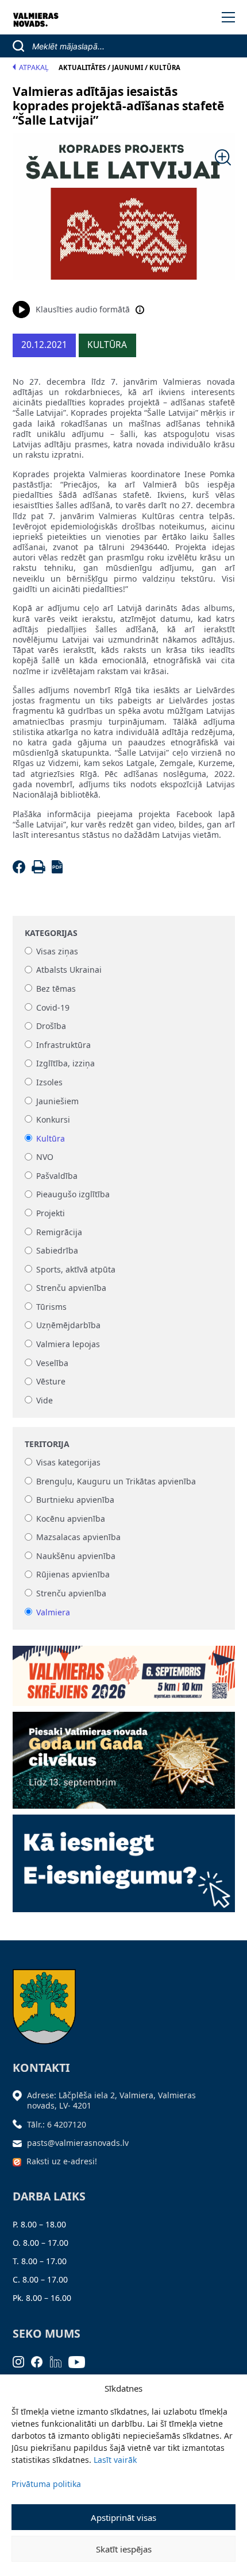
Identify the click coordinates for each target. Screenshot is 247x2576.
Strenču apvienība (71, 1288)
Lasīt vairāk (115, 2460)
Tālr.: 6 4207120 (57, 2124)
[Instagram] (22, 2361)
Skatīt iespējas (124, 2549)
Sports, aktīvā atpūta (76, 1269)
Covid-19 (53, 1007)
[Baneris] (124, 1672)
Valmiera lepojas (68, 1344)
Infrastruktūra (63, 1045)
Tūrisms (51, 1307)
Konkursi (53, 1119)
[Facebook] (21, 870)
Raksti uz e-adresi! (62, 2161)
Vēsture (51, 1382)
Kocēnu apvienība (71, 1519)
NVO (45, 1157)
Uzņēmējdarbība (68, 1326)
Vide (45, 1400)
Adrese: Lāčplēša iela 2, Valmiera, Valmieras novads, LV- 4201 (111, 2100)
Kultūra (51, 1138)
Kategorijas (51, 933)
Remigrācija (59, 1232)
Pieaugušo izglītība (73, 1195)
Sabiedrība (57, 1251)
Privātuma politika (46, 2484)
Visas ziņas (57, 951)
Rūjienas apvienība (73, 1575)
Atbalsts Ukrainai (69, 970)
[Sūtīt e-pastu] (20, 2143)
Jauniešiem (57, 1101)
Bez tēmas (56, 989)
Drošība (51, 1026)
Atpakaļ (34, 67)
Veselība (52, 1363)
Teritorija (47, 1444)
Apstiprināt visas (123, 2517)
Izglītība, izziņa (65, 1064)
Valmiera (53, 1612)
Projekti (51, 1213)
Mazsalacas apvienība (78, 1538)
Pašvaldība (57, 1176)
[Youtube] (80, 2361)
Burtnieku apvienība (75, 1500)
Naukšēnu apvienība (76, 1556)
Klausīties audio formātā (83, 309)
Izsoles (49, 1082)
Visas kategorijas (68, 1462)
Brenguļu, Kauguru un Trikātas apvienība (116, 1481)
